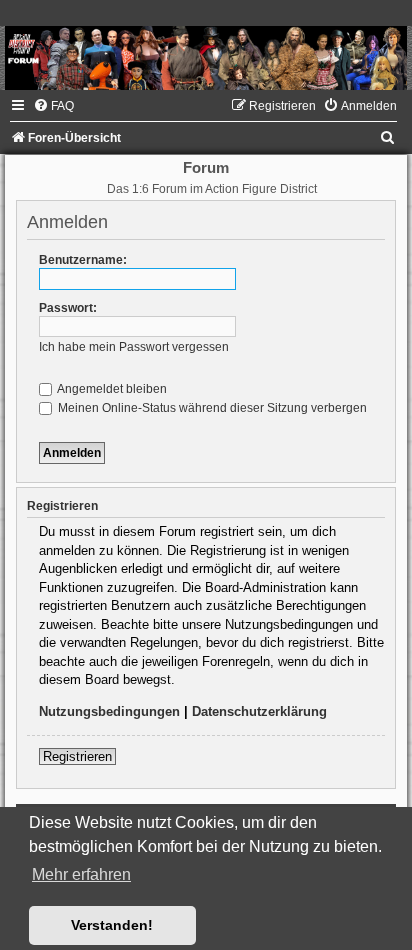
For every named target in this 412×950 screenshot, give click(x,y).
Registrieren (77, 756)
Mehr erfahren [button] (81, 874)
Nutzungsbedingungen (109, 711)
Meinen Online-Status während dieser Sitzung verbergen (211, 408)
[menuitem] (53, 106)
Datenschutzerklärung (259, 711)
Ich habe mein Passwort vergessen (134, 347)
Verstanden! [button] (112, 925)
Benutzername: (83, 260)
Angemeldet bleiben (111, 389)
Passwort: (68, 308)
